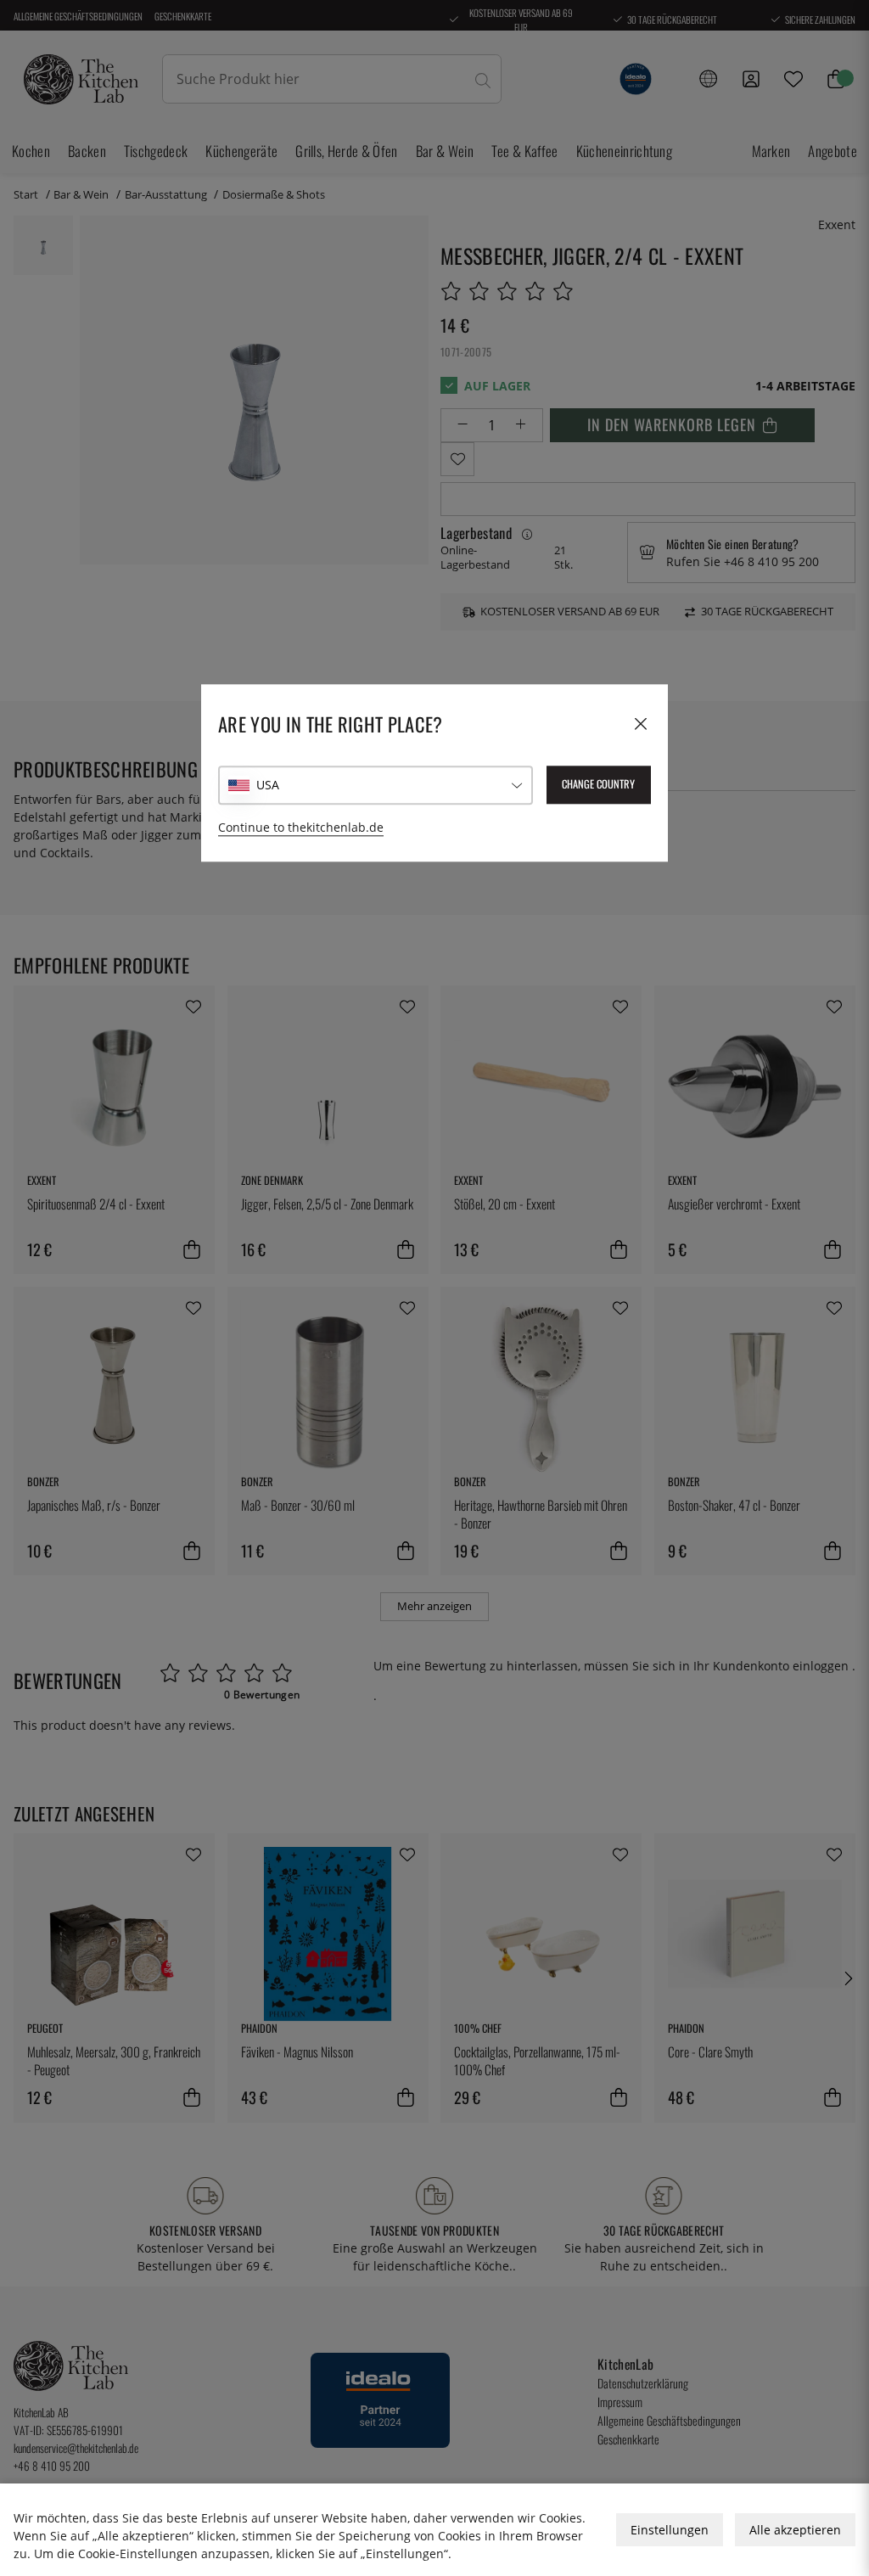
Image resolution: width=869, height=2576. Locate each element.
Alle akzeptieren (795, 2530)
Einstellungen (670, 2530)
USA (268, 785)
